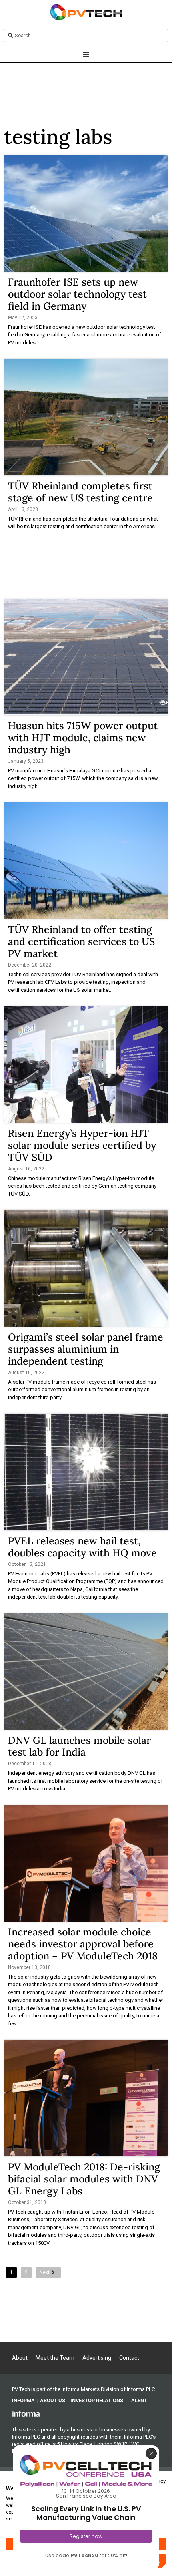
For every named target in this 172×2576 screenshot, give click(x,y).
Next (45, 2272)
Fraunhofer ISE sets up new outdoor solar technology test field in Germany (77, 294)
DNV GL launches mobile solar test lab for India (79, 1746)
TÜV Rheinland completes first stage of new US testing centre (80, 492)
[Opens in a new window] (26, 2413)
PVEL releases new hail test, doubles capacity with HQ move (82, 1547)
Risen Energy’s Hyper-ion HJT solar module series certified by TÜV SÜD (82, 1145)
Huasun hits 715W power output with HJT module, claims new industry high (83, 738)
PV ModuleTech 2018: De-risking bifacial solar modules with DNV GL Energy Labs (84, 2179)
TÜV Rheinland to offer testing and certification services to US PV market (81, 941)
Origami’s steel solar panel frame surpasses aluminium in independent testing (86, 1349)
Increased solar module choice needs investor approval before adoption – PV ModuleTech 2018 (83, 1944)
